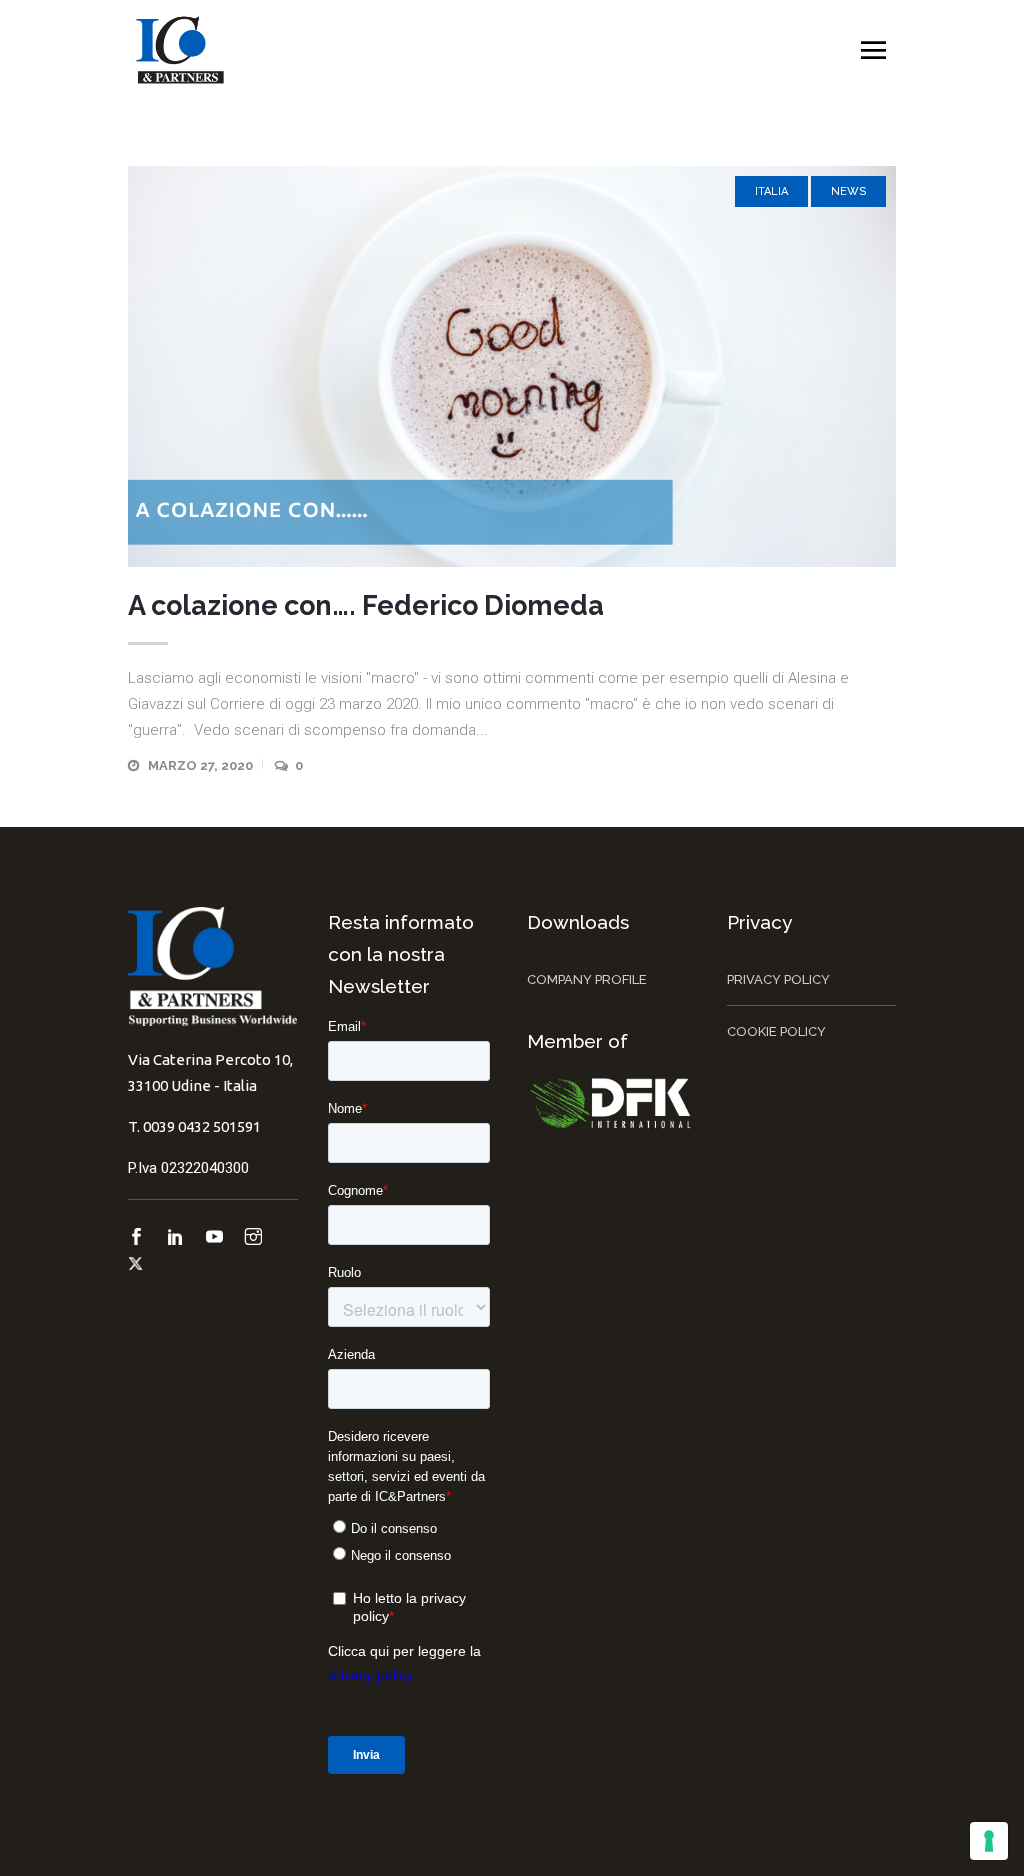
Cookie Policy (776, 1031)
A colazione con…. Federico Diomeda (366, 605)
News (848, 191)
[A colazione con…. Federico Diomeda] (512, 366)
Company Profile (587, 979)
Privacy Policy (778, 979)
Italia (771, 191)
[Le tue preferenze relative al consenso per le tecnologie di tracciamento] (989, 1841)
